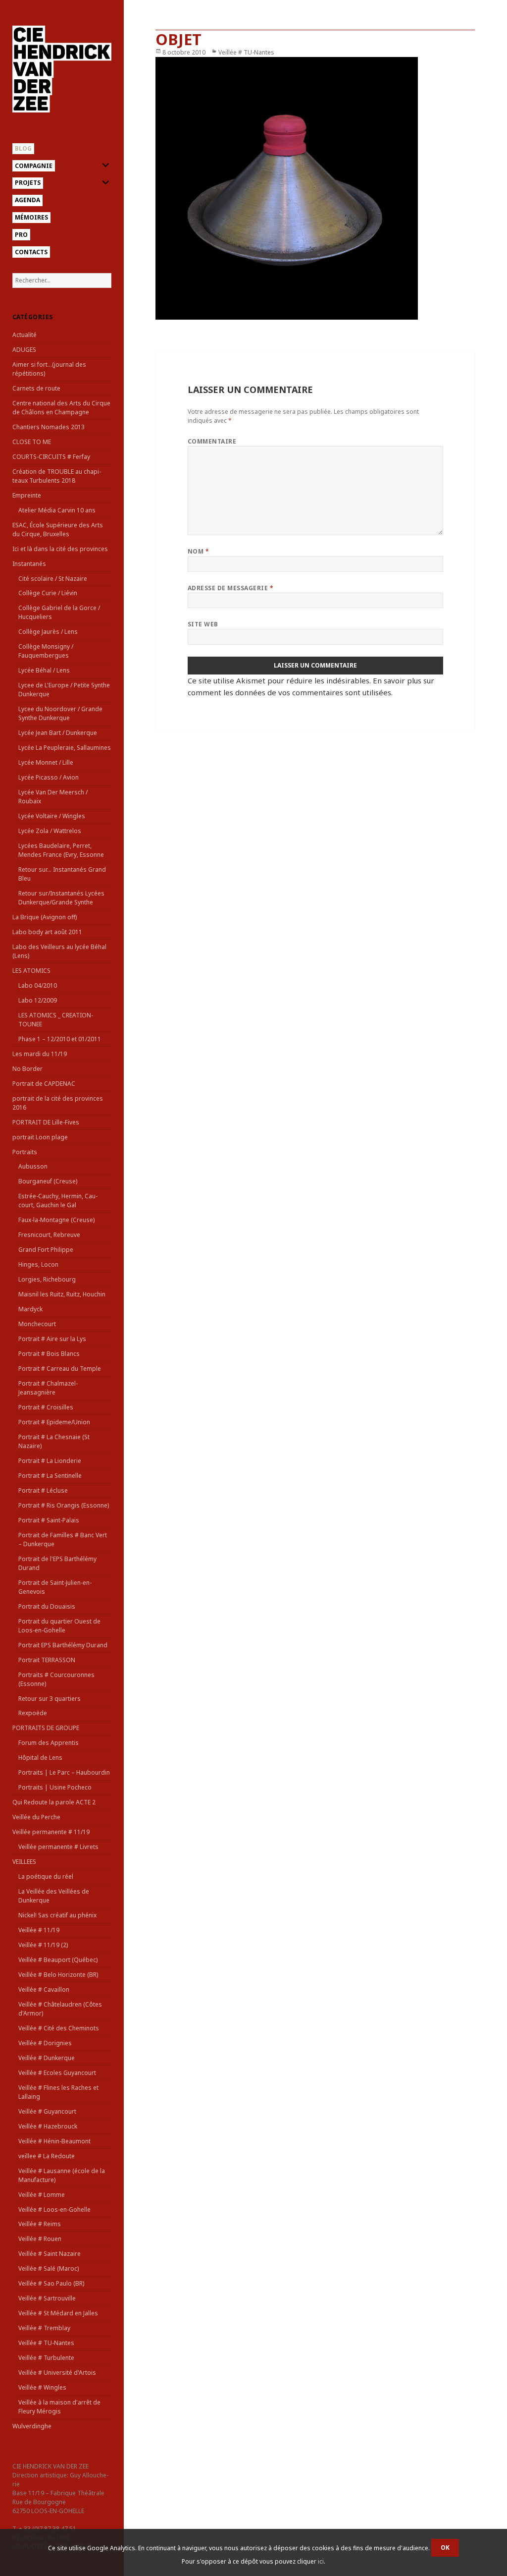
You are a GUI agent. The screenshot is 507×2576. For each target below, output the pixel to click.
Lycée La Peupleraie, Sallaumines (65, 748)
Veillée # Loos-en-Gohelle (54, 2210)
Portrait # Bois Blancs (49, 1354)
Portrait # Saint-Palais (49, 1520)
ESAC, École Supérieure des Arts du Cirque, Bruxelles (58, 530)
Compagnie (34, 166)
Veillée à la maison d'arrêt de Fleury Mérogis (59, 2407)
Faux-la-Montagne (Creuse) (56, 1220)
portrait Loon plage (40, 1137)
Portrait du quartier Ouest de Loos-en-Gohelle (59, 1626)
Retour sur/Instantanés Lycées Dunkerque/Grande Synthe (61, 898)
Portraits (25, 1152)
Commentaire (212, 441)
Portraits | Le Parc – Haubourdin (64, 1772)
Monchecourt (37, 1324)
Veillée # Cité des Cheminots (59, 2028)
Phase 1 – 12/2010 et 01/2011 (60, 1039)
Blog (23, 148)
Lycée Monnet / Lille (46, 762)
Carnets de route (36, 388)
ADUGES (24, 350)
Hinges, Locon (38, 1264)
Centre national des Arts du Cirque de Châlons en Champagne (61, 408)
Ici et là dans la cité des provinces (60, 549)
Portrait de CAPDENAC (44, 1084)
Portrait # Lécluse (43, 1490)
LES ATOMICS (31, 971)
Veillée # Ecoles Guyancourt (57, 2073)
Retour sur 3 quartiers (50, 1699)
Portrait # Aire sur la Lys (52, 1339)
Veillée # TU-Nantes (46, 2343)
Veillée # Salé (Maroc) (49, 2268)
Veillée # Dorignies (45, 2043)
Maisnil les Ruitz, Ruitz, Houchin (62, 1294)
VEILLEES (24, 1862)
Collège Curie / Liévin (48, 593)
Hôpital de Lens (40, 1758)
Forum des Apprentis (49, 1743)
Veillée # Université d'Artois (57, 2373)
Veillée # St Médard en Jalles (58, 2313)
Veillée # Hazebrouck (48, 2126)
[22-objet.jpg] (315, 188)
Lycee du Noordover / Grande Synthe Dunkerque (60, 713)
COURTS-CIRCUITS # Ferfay (51, 457)
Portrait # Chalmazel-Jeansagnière (48, 1388)
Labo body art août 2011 (47, 932)
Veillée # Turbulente (46, 2358)
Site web (203, 624)
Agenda (27, 200)
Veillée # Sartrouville (47, 2298)
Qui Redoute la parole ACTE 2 (54, 1802)
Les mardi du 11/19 (40, 1054)
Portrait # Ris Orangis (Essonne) (64, 1505)
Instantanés (29, 564)
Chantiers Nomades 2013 (49, 427)
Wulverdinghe (32, 2426)
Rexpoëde (33, 1713)
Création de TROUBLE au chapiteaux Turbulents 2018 (57, 476)
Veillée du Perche (36, 1817)
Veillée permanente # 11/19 (51, 1832)
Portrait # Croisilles (46, 1407)
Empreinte (27, 495)
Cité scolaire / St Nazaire (53, 579)
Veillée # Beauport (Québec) (58, 1960)
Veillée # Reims (40, 2224)
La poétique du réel (46, 1876)
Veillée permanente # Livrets (58, 1847)
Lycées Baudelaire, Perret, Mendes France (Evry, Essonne (61, 850)
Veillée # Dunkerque (47, 2058)
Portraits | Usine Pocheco (55, 1787)
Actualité (25, 335)
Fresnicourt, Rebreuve (49, 1235)
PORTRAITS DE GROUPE (46, 1728)
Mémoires (31, 217)
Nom (198, 551)
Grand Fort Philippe (46, 1250)
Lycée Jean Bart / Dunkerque (58, 733)
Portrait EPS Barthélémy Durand (63, 1645)
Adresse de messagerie (230, 588)
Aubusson (33, 1166)
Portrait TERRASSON (47, 1660)
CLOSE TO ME (32, 442)
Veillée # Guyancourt (47, 2111)
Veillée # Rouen (40, 2239)
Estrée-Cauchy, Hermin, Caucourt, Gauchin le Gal (58, 1201)
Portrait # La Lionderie (50, 1461)
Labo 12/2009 (38, 1000)
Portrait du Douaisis (47, 1606)
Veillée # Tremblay (44, 2328)
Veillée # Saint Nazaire (50, 2254)
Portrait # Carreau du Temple (60, 1369)
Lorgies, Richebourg (47, 1279)
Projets (28, 183)
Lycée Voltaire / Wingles (52, 816)
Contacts (31, 252)
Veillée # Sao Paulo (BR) (51, 2283)
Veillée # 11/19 (39, 1930)
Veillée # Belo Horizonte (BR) (58, 1975)
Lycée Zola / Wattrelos (50, 831)
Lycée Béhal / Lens (44, 670)
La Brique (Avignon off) (45, 917)
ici (321, 2561)
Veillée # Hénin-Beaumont (54, 2141)
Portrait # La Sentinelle (50, 1476)
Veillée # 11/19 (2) (43, 1945)
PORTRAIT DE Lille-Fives (46, 1122)
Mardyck (30, 1309)
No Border (27, 1069)
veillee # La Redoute (47, 2156)
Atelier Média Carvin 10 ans (57, 510)
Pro (21, 235)
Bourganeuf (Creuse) (48, 1181)
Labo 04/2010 (38, 985)
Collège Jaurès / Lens (48, 632)
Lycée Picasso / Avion (49, 777)
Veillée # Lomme (42, 2195)
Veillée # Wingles (42, 2387)
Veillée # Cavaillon (44, 1989)
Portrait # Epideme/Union (54, 1422)
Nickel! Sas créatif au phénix (57, 1915)
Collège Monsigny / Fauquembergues (46, 651)
